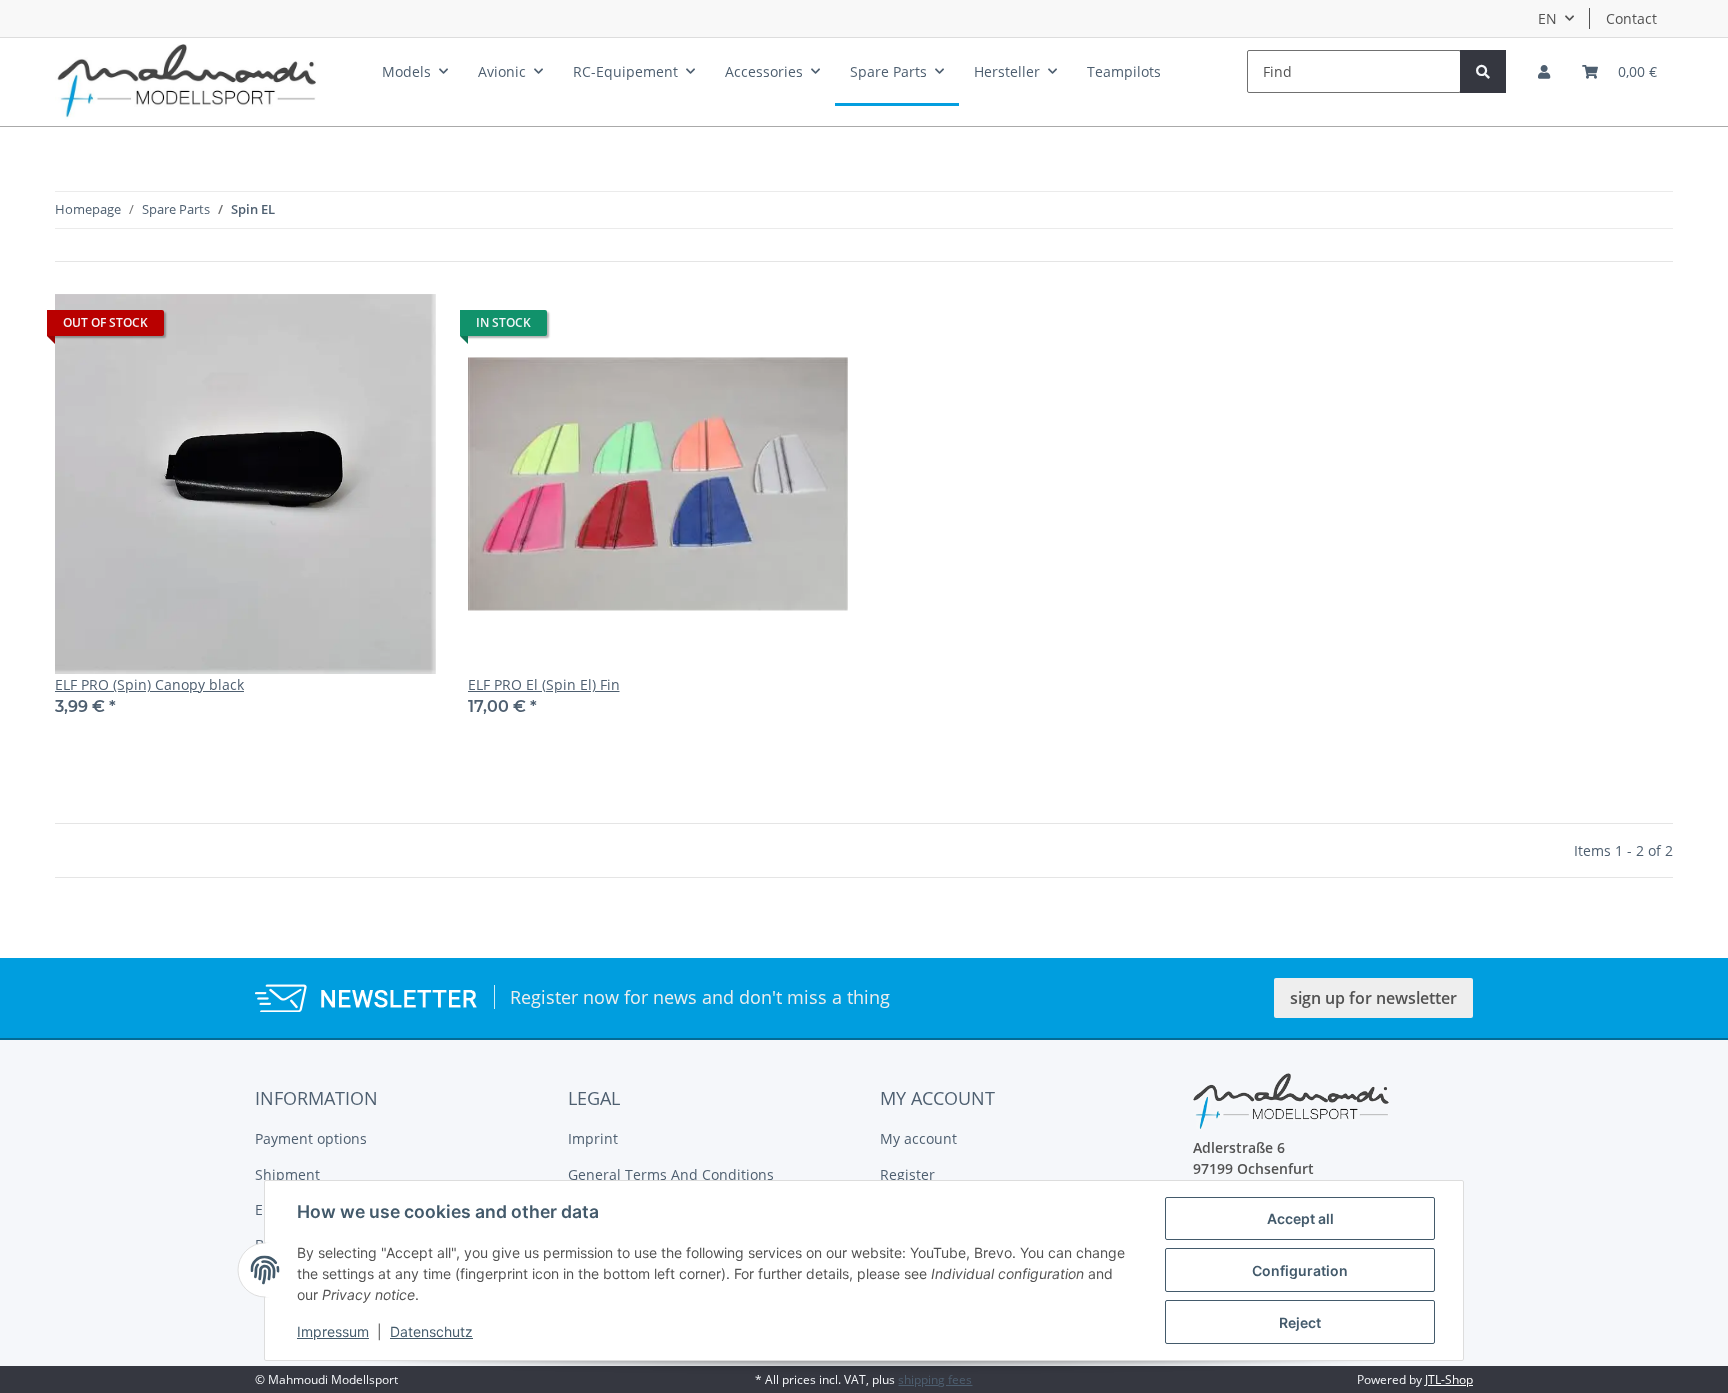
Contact (1631, 18)
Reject (1300, 1322)
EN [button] (1547, 18)
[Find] (1483, 71)
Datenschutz (431, 1331)
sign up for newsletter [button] (1373, 998)
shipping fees (935, 1379)
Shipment (287, 1174)
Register (907, 1174)
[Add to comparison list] (402, 328)
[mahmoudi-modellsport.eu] (187, 76)
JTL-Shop (1449, 1379)
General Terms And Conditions (671, 1174)
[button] (1544, 71)
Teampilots (1124, 71)
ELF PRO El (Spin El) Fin (544, 684)
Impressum (333, 1331)
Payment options (311, 1138)
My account (918, 1138)
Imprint (593, 1138)
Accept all (1300, 1218)
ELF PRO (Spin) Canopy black (149, 684)
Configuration (1300, 1270)
